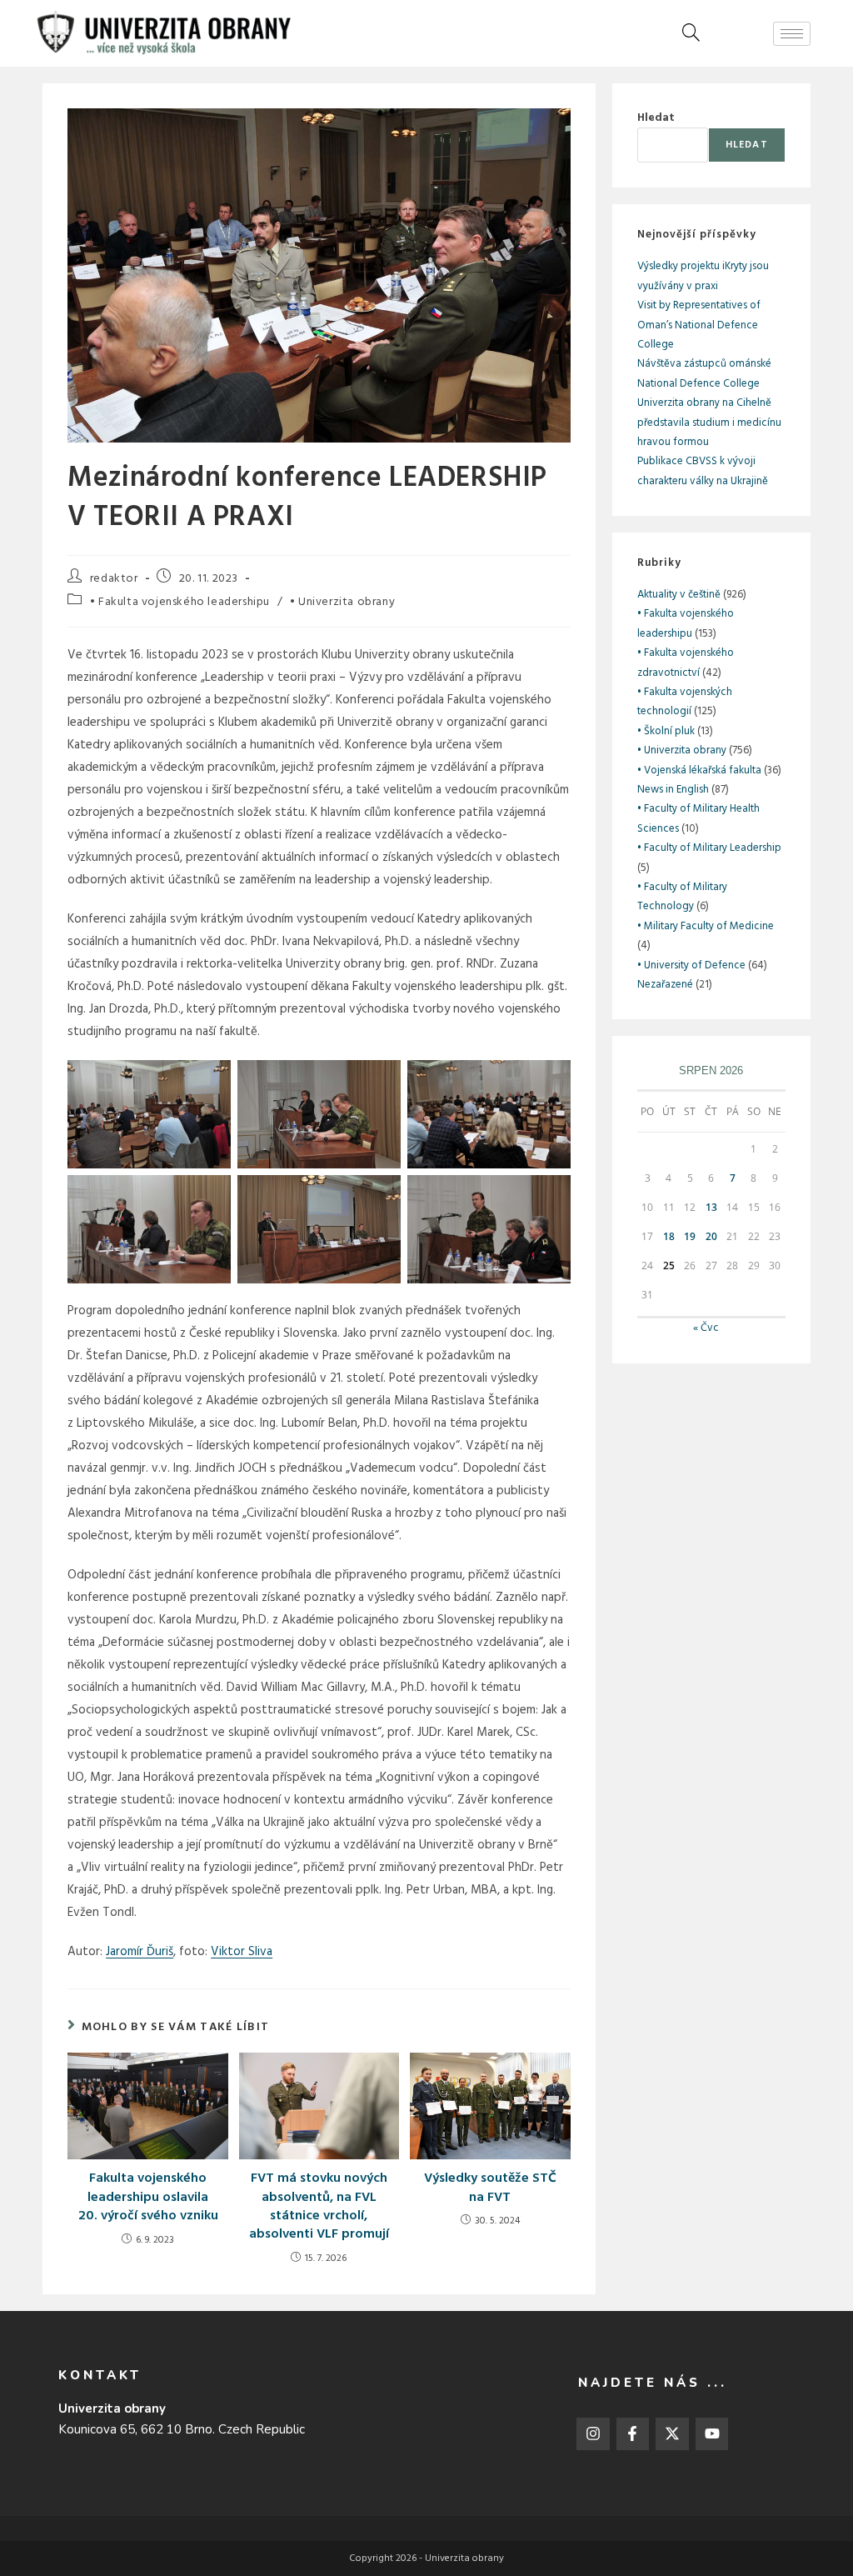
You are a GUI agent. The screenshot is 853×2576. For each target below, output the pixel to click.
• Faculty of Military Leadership (709, 848)
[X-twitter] (672, 2434)
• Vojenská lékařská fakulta (699, 770)
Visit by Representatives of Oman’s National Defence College (699, 325)
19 (690, 1236)
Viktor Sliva (242, 1952)
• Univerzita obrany (342, 602)
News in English (673, 790)
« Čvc (706, 1328)
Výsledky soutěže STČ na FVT (490, 2188)
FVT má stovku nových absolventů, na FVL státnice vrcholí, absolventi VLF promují (319, 2207)
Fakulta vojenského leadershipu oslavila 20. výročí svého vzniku (148, 2197)
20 (711, 1236)
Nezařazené (665, 985)
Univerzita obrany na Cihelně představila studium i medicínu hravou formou (709, 423)
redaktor (114, 579)
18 (669, 1236)
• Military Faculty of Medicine (706, 926)
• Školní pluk (666, 731)
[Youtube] (712, 2434)
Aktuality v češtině (679, 595)
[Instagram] (593, 2434)
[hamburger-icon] (792, 34)
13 (711, 1207)
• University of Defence (691, 965)
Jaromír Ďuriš (140, 1952)
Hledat (656, 118)
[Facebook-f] (633, 2434)
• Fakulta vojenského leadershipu (180, 602)
